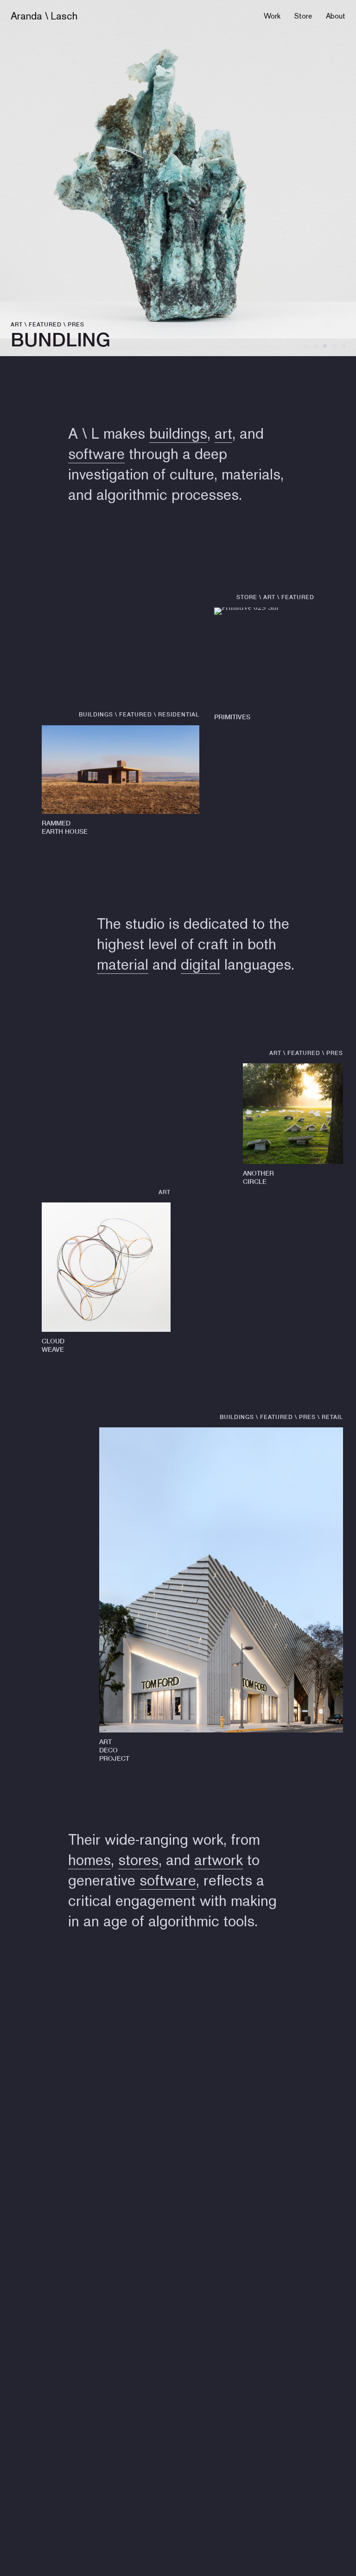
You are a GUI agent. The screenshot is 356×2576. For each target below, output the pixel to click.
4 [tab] (334, 346)
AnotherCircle (258, 1177)
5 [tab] (343, 346)
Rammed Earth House (65, 827)
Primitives (232, 717)
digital (200, 964)
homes (89, 1860)
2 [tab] (316, 346)
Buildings (96, 714)
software (96, 454)
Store (303, 16)
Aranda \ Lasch (44, 16)
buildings (178, 433)
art (223, 433)
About (336, 16)
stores (138, 1860)
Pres (76, 324)
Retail (332, 1417)
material (123, 964)
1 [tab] (306, 346)
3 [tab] (325, 346)
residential (179, 714)
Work (272, 16)
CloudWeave (53, 1345)
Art (17, 324)
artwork (219, 1860)
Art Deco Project (114, 1750)
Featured (45, 324)
